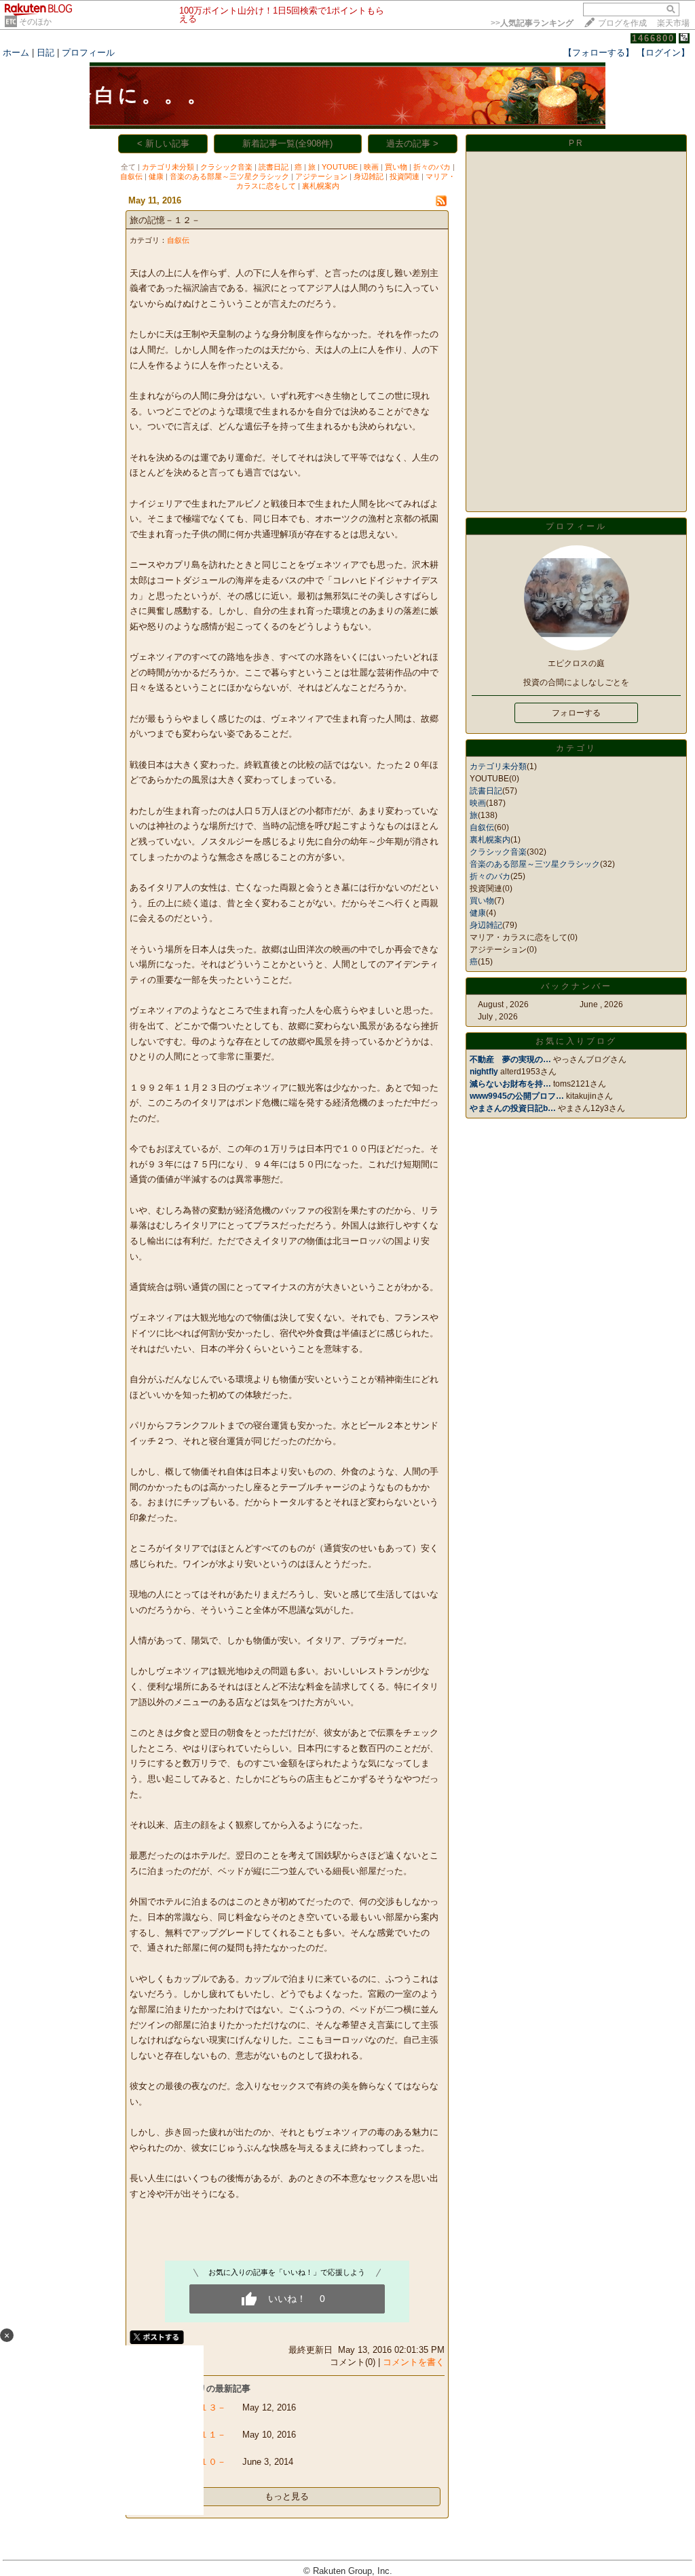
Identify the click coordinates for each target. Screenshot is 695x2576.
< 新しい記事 (163, 143)
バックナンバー (577, 986)
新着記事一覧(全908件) (287, 143)
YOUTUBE (340, 167)
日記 (45, 53)
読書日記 (274, 167)
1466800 (653, 38)
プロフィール (88, 53)
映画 (371, 167)
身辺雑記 (369, 176)
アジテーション (321, 176)
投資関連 (405, 176)
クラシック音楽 (226, 167)
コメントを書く (414, 2362)
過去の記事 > (412, 143)
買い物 (396, 167)
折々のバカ (432, 167)
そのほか (35, 22)
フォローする (576, 713)
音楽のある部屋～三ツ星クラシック (229, 176)
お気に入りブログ (576, 1041)
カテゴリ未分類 (168, 167)
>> (532, 23)
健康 (156, 176)
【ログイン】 (663, 53)
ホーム (16, 53)
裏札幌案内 (321, 186)
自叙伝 (131, 176)
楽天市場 (673, 23)
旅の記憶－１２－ (165, 220)
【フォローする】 (599, 53)
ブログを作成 (622, 23)
